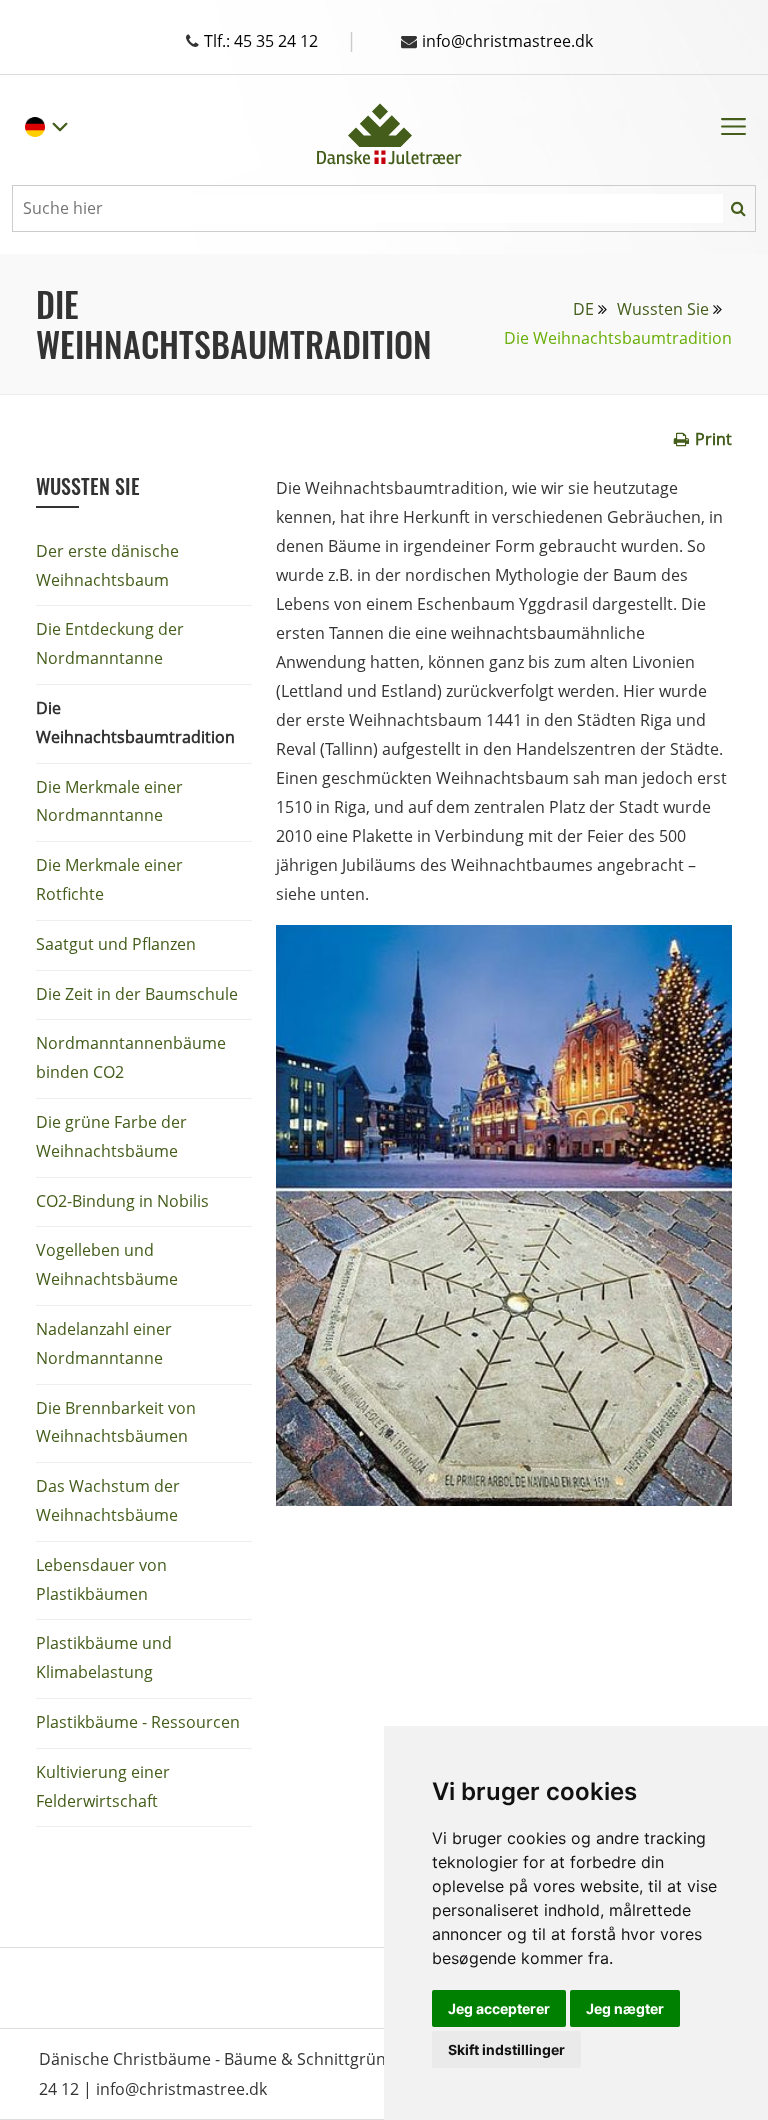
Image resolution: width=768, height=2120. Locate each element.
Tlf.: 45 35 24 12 (280, 41)
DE (583, 309)
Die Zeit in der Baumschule (137, 994)
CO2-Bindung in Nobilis (122, 1201)
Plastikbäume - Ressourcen (138, 1722)
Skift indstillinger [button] (506, 2049)
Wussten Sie (663, 309)
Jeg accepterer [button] (499, 2008)
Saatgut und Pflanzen (116, 944)
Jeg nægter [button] (625, 2008)
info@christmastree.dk (507, 41)
